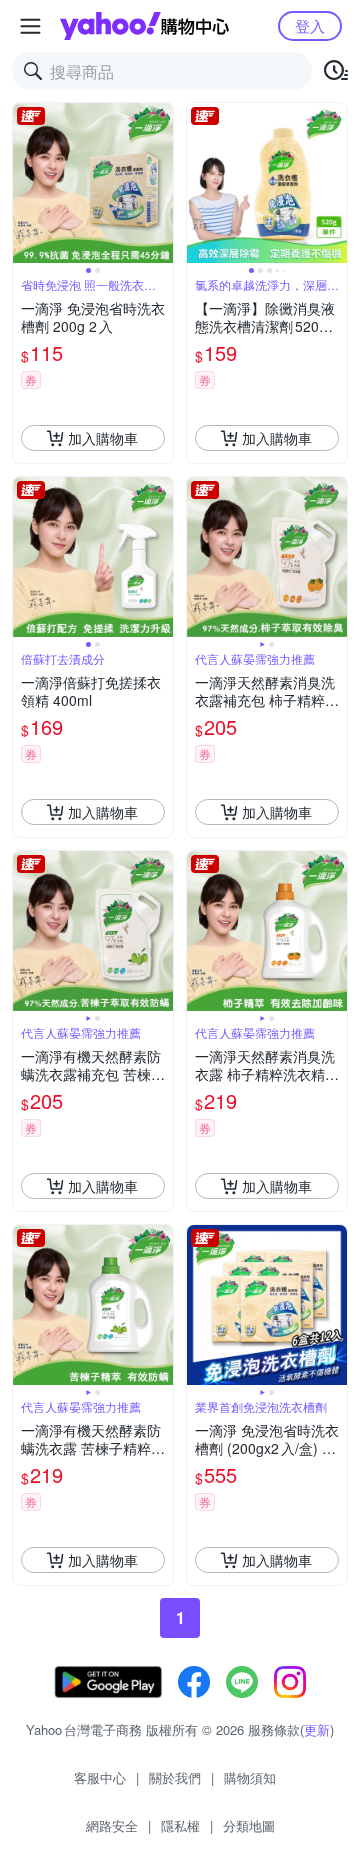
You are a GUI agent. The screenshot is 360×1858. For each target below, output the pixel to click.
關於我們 (175, 1777)
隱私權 (180, 1825)
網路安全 (112, 1825)
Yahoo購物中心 (144, 26)
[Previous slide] (26, 183)
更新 (317, 1729)
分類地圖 (249, 1825)
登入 (310, 25)
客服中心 (100, 1777)
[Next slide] (160, 183)
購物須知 (250, 1777)
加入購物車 (103, 438)
